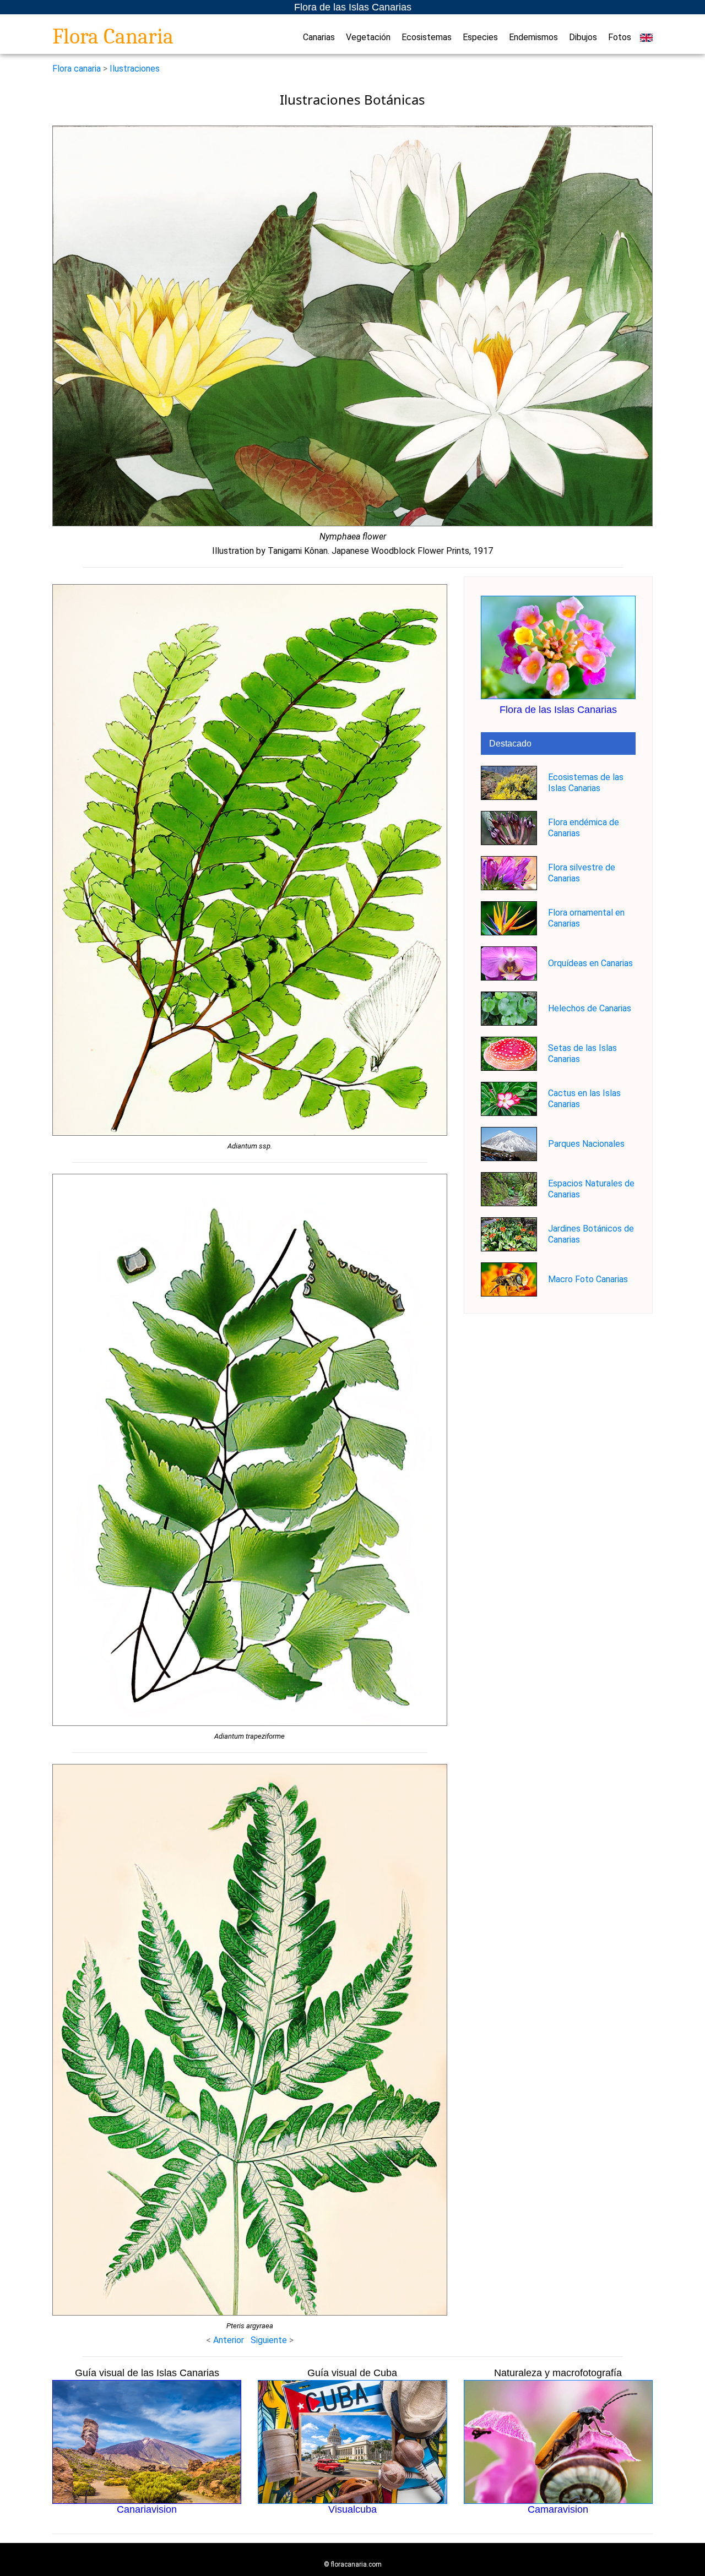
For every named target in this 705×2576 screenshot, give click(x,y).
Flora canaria (77, 69)
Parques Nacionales (586, 1144)
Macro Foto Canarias (588, 1279)
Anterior (229, 2340)
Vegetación (368, 37)
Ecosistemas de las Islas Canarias (586, 783)
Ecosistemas (427, 37)
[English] (646, 37)
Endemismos (533, 37)
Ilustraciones (135, 69)
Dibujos (583, 37)
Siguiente (270, 2340)
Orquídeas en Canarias (590, 963)
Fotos (620, 37)
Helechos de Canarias (590, 1008)
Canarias (319, 37)
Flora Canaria (113, 36)
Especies (480, 37)
